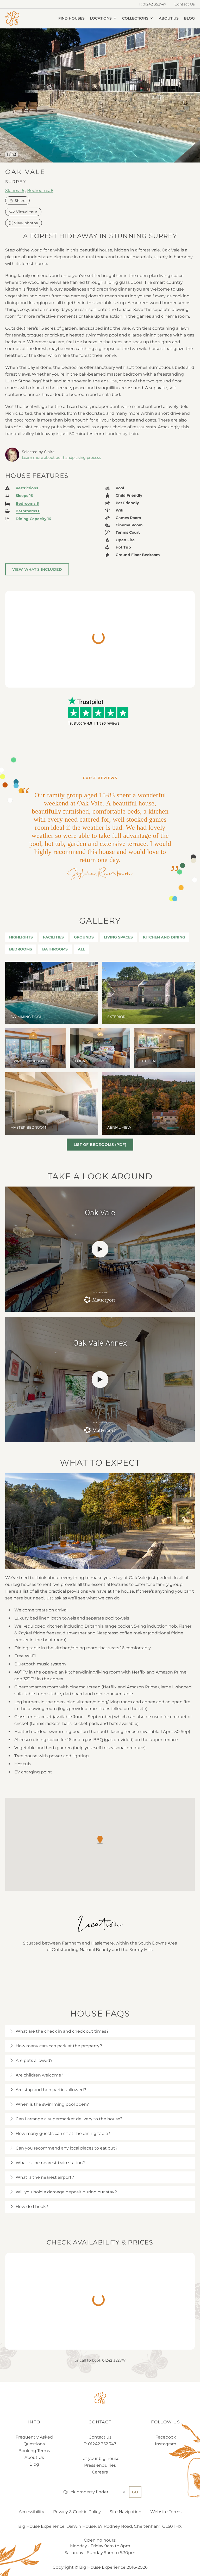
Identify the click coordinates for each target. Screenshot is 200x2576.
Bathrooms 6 (28, 511)
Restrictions (27, 488)
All (81, 949)
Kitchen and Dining (164, 937)
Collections (136, 18)
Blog (189, 18)
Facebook (166, 2437)
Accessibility (32, 2512)
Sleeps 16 (15, 190)
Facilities (53, 937)
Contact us (100, 2437)
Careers (100, 2472)
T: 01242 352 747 (100, 2444)
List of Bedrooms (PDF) (100, 1145)
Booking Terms (34, 2451)
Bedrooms (21, 949)
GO (135, 2492)
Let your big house (100, 2458)
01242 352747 (114, 2360)
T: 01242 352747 (152, 4)
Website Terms (166, 2512)
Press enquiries (100, 2465)
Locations (101, 18)
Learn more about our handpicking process (61, 458)
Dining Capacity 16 (33, 519)
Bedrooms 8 (27, 504)
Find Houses (71, 18)
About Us (169, 18)
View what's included (37, 569)
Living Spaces (118, 937)
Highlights (21, 937)
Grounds (84, 937)
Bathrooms (55, 949)
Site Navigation (126, 2512)
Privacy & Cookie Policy (77, 2512)
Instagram (166, 2444)
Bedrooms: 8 (40, 190)
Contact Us (185, 4)
